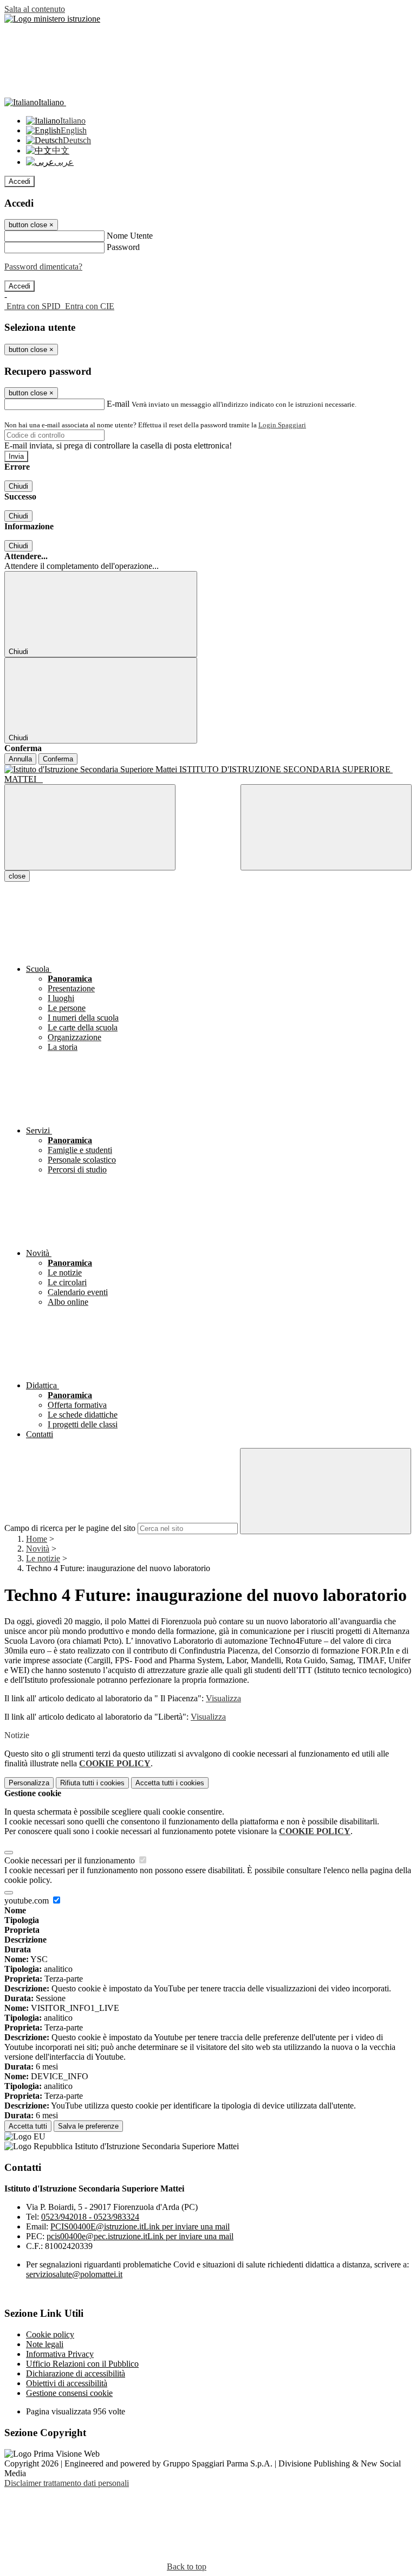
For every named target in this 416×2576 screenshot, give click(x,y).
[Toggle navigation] (90, 827)
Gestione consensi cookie (69, 2393)
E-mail (118, 404)
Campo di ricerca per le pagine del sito (70, 1528)
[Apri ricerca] (326, 827)
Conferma (58, 759)
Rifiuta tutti (92, 1783)
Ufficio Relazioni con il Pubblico (82, 2364)
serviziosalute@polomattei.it (74, 2274)
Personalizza (29, 1783)
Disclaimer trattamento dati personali (67, 2483)
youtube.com (28, 1901)
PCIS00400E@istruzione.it (140, 2226)
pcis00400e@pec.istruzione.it (140, 2236)
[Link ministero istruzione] (52, 19)
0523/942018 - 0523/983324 (90, 2217)
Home (37, 1539)
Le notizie (43, 1558)
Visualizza (223, 1698)
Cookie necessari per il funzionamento (71, 1860)
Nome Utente (130, 236)
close (17, 876)
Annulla (20, 759)
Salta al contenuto (35, 9)
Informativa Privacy (60, 2354)
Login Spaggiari (282, 425)
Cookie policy (50, 2334)
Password (123, 247)
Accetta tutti (170, 1783)
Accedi (19, 181)
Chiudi (18, 486)
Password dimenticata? (43, 267)
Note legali (45, 2344)
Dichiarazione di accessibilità (76, 2373)
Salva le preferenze (88, 2126)
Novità (38, 1549)
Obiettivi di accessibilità (67, 2383)
